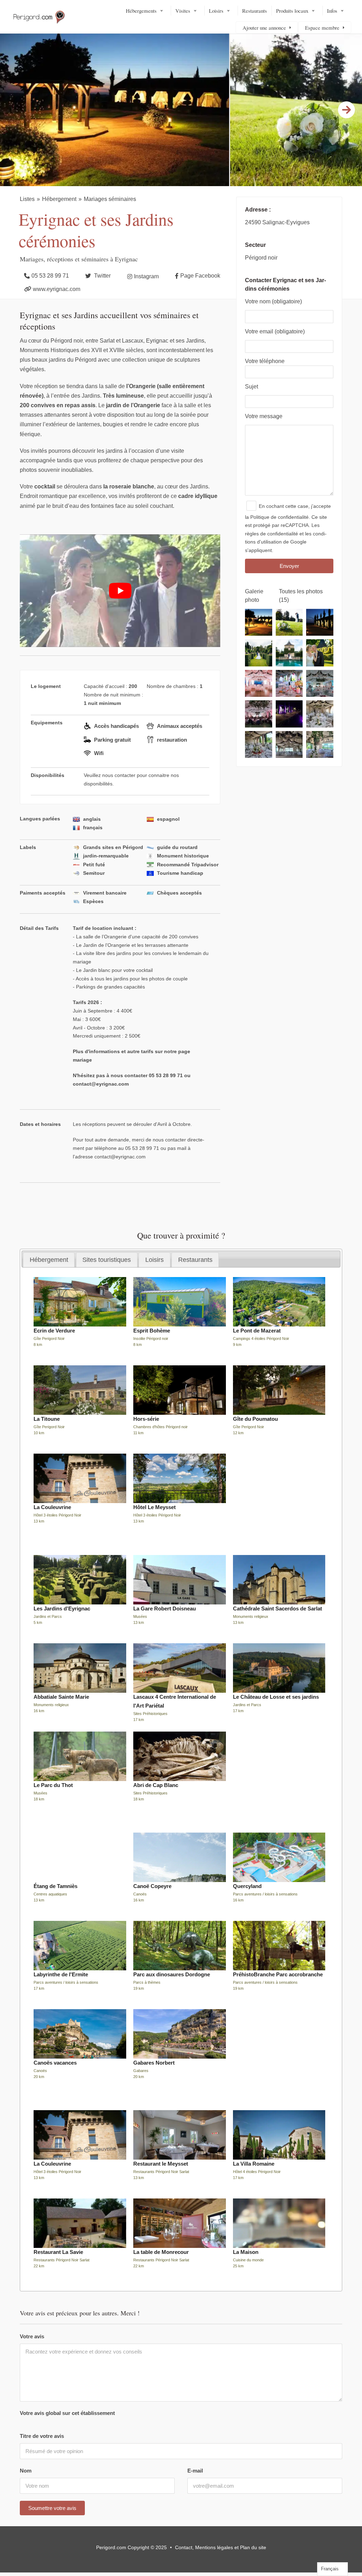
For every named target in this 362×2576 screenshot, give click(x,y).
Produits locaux (292, 11)
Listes (27, 199)
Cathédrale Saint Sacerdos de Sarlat (278, 1608)
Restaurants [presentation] (195, 1260)
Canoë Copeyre (152, 1886)
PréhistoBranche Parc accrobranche (278, 1974)
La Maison (246, 2252)
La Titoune (47, 1419)
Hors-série (146, 1419)
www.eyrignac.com (57, 289)
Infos (332, 11)
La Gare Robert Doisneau (165, 1608)
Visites (183, 11)
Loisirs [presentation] (154, 1260)
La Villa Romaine (254, 2164)
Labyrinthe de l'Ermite (61, 1974)
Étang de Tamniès (56, 1886)
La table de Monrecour (161, 2252)
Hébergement (59, 199)
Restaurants (255, 11)
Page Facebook (200, 276)
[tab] (49, 1260)
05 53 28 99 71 (50, 276)
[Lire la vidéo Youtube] (120, 591)
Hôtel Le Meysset (154, 1507)
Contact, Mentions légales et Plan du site (221, 2547)
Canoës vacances (55, 2063)
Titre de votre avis (42, 2436)
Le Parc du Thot (53, 1785)
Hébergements (141, 11)
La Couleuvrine (52, 1507)
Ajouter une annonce (264, 28)
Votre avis (32, 2336)
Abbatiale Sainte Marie (61, 1697)
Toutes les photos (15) (301, 596)
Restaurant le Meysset (161, 2164)
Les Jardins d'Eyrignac (62, 1608)
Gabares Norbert (154, 2063)
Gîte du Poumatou (255, 1419)
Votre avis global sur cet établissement (67, 2413)
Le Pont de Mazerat (257, 1331)
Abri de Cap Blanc (156, 1785)
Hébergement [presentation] (49, 1260)
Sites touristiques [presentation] (107, 1260)
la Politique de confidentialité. (278, 517)
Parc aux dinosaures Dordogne (172, 1974)
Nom (26, 2471)
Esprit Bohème (152, 1331)
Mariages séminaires (110, 199)
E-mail (195, 2471)
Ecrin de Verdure (54, 1331)
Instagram (146, 276)
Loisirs (216, 11)
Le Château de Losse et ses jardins (276, 1697)
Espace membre (322, 28)
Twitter (102, 276)
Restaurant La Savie (58, 2252)
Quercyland (247, 1886)
